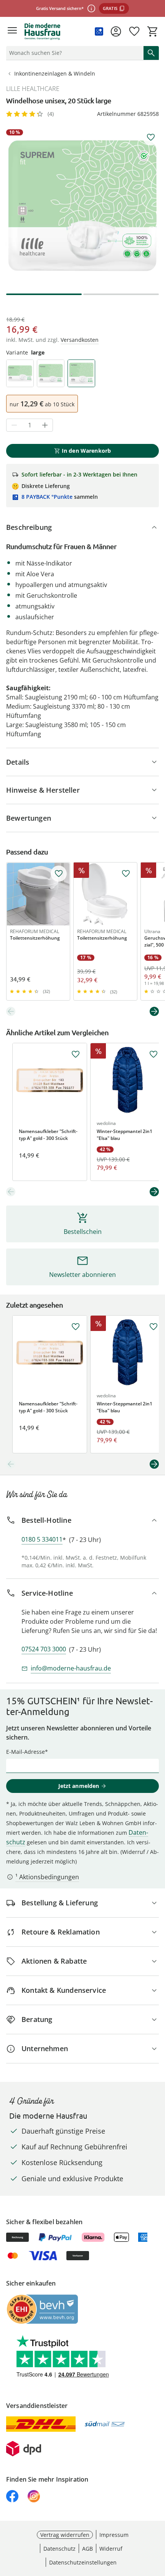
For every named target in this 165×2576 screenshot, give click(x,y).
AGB (87, 2549)
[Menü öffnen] (12, 31)
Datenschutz (59, 2549)
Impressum (114, 2535)
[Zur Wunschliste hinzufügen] (151, 137)
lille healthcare (33, 89)
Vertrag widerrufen (65, 2535)
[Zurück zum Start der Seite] (157, 2522)
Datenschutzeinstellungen (83, 2562)
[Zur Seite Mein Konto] (116, 31)
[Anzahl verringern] (14, 425)
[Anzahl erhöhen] (45, 425)
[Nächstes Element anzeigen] (154, 1011)
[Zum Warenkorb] (153, 31)
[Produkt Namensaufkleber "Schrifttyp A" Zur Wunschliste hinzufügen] (76, 1054)
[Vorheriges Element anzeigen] (11, 1011)
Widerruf (111, 2549)
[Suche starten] (151, 53)
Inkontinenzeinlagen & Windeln (55, 73)
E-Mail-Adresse (26, 1752)
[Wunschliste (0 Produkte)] (134, 31)
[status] (73, 53)
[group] (82, 206)
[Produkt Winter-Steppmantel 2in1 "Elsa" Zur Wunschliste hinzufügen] (153, 1054)
